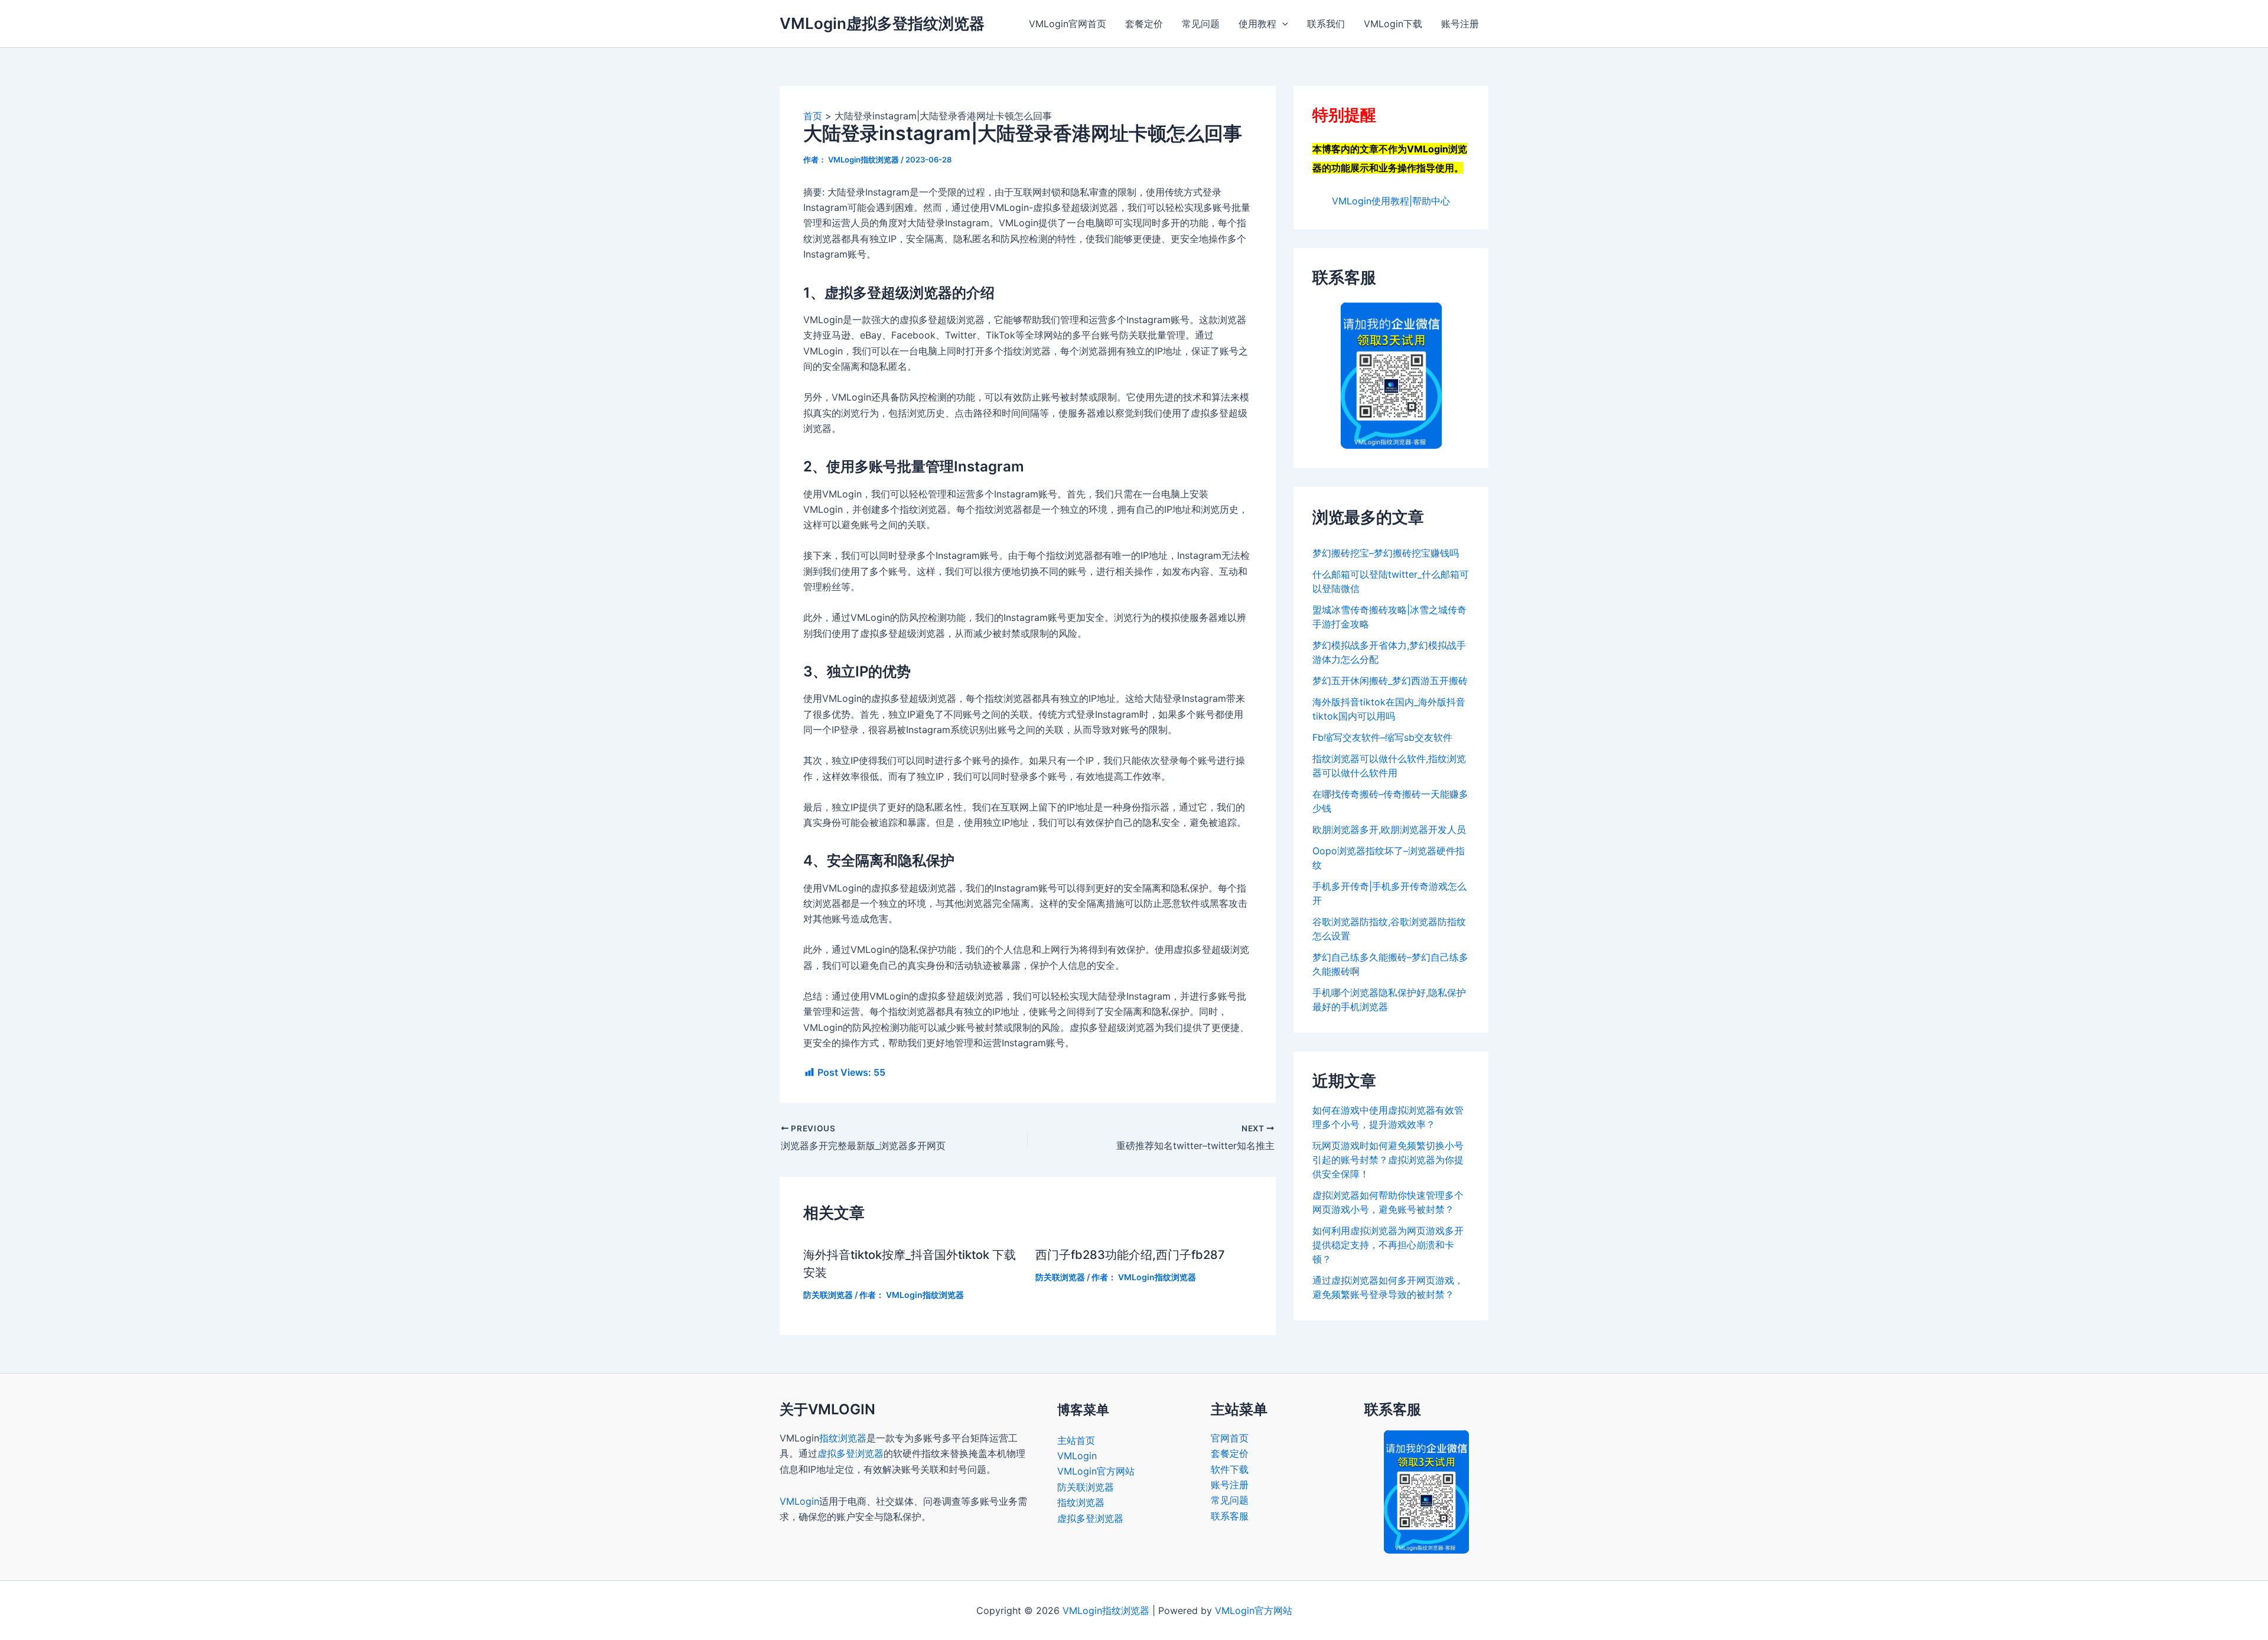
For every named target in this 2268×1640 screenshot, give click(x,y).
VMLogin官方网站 (1096, 1471)
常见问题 (1201, 24)
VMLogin (799, 1501)
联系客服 (1230, 1516)
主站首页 (1076, 1440)
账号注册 (1460, 24)
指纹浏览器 (843, 1438)
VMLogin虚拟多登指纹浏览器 (882, 23)
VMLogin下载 (1393, 24)
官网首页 (1230, 1438)
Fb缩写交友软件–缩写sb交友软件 (1382, 737)
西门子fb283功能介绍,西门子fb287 (1130, 1255)
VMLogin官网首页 (1068, 24)
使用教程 (1257, 24)
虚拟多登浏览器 (850, 1453)
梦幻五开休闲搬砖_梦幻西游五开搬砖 (1390, 681)
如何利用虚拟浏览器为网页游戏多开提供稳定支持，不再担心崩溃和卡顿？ (1388, 1245)
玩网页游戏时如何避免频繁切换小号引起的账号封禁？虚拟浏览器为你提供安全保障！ (1388, 1160)
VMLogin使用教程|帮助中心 (1391, 201)
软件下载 (1230, 1469)
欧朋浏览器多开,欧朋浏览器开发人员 (1389, 829)
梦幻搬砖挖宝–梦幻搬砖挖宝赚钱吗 (1386, 553)
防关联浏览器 (828, 1295)
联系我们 (1326, 24)
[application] (1282, 24)
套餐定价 (1144, 24)
